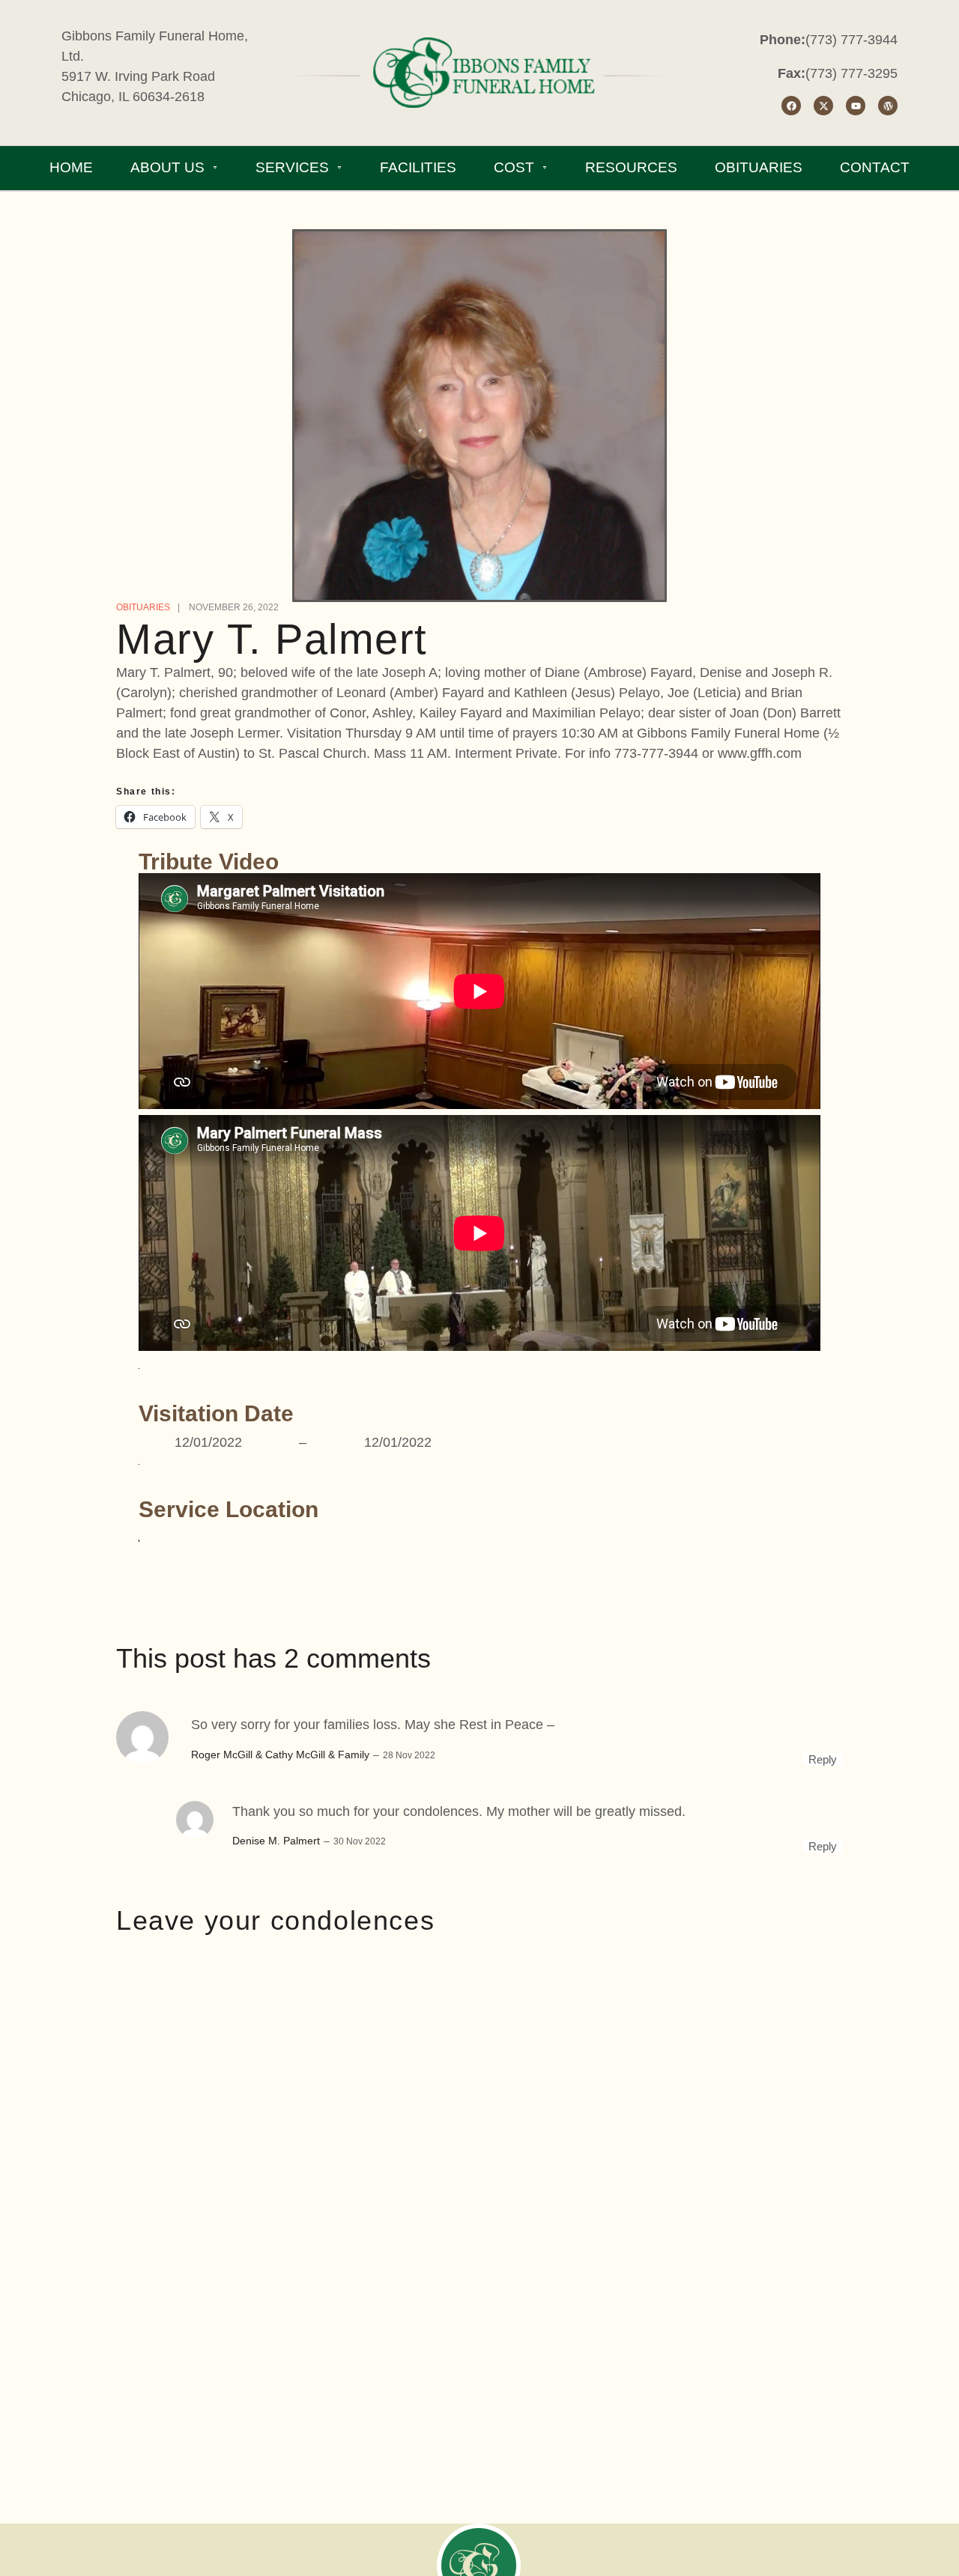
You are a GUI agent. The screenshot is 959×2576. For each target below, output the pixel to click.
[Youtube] (856, 106)
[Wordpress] (888, 106)
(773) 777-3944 (851, 40)
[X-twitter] (823, 106)
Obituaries (143, 607)
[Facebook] (791, 106)
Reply (823, 1759)
